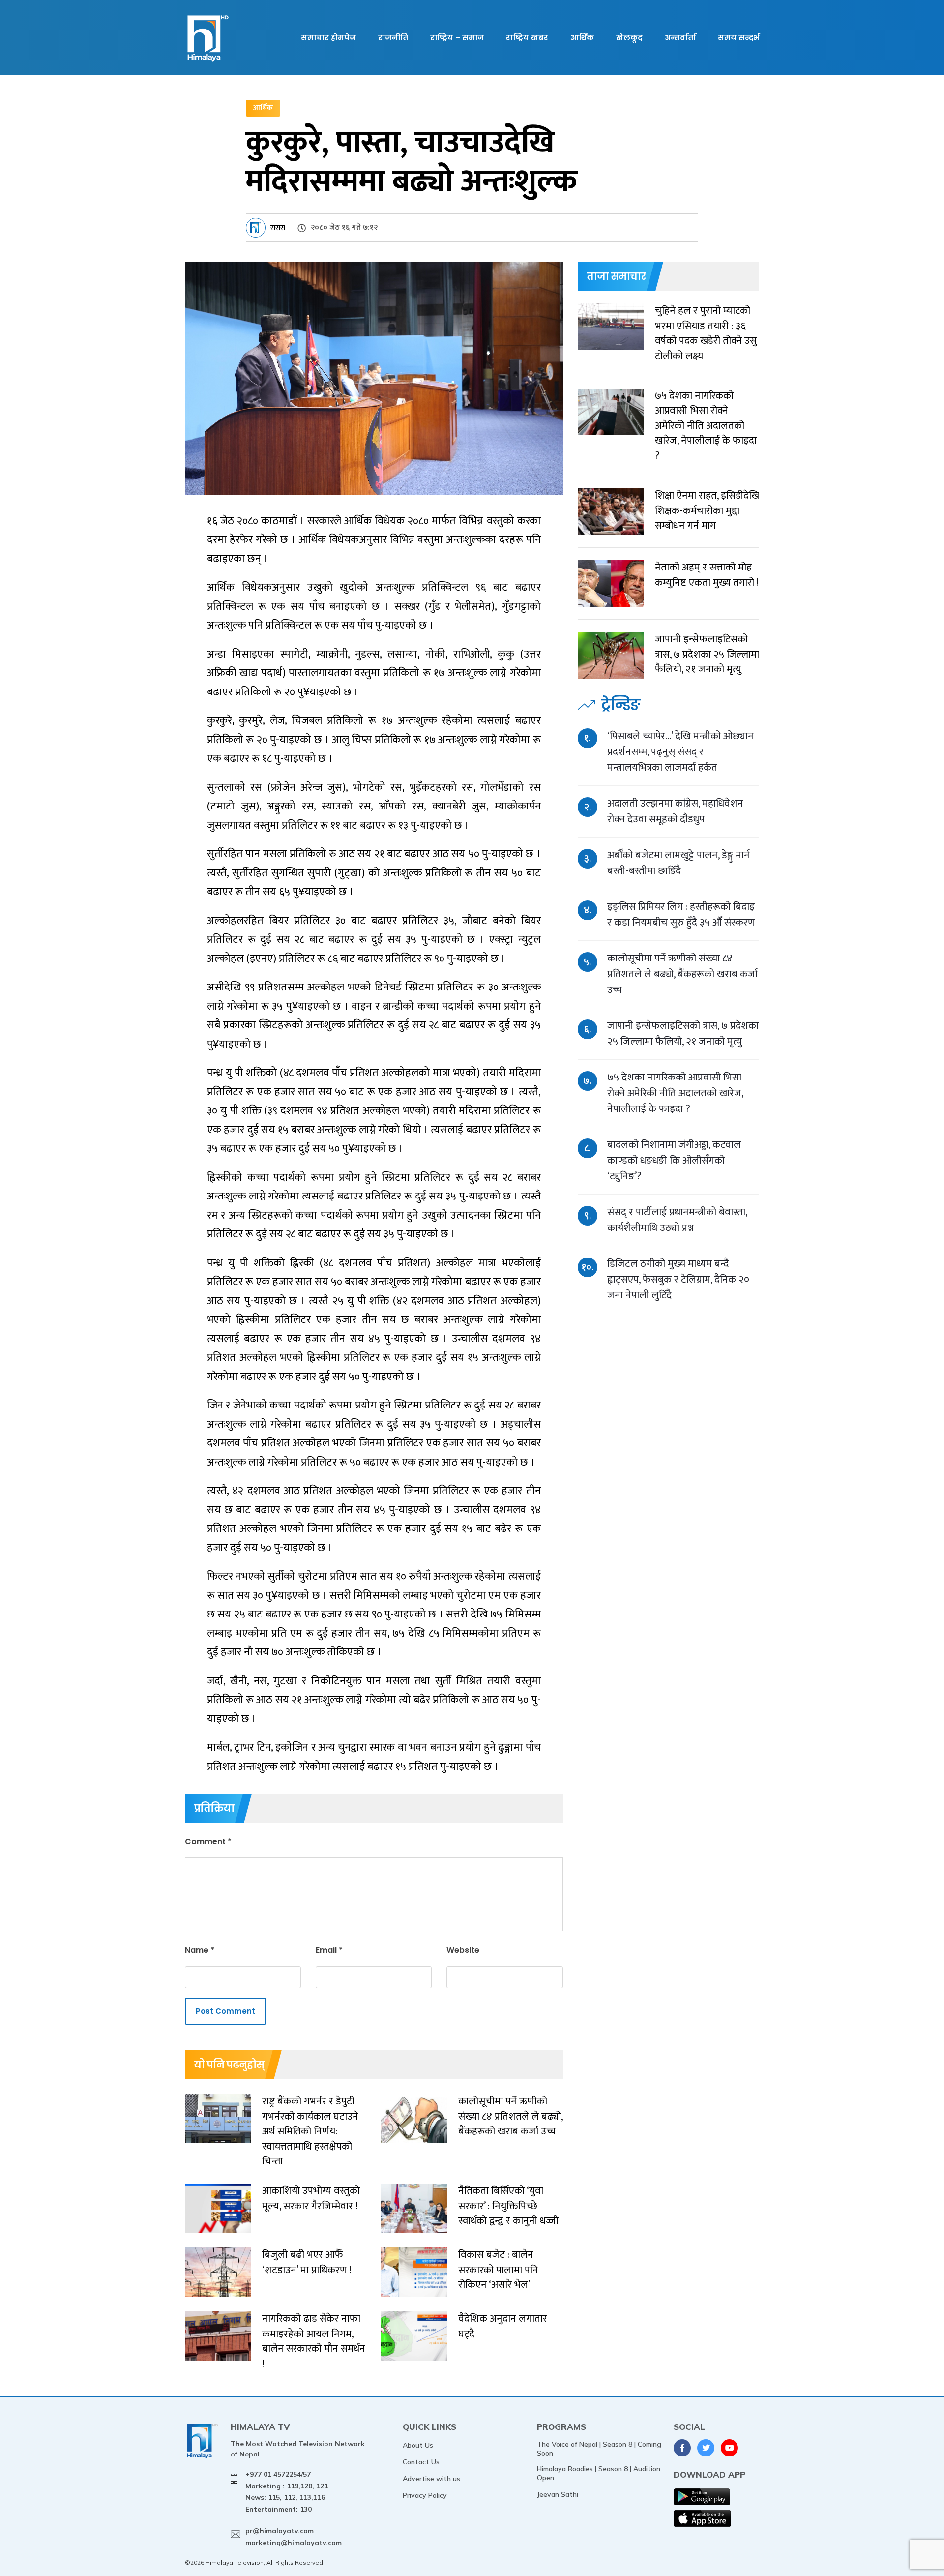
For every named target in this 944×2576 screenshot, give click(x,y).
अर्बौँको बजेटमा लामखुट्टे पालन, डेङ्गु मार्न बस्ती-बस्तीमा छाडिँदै (678, 863)
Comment (208, 1842)
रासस (278, 228)
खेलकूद (629, 38)
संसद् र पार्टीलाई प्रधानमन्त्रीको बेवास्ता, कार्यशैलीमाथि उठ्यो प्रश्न (677, 1220)
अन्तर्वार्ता (680, 38)
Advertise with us (431, 2479)
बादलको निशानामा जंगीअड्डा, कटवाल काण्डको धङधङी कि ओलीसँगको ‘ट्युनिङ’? (674, 1160)
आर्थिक (582, 38)
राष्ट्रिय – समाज (457, 38)
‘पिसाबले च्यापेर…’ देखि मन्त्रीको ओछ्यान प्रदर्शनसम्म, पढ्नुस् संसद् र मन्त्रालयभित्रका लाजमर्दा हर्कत (680, 752)
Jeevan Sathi (558, 2494)
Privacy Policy (425, 2495)
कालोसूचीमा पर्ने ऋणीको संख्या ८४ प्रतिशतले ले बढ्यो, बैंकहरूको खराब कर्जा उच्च (682, 974)
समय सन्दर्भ (738, 38)
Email (329, 1950)
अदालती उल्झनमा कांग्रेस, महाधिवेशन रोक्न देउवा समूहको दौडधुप (675, 811)
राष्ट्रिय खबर (527, 38)
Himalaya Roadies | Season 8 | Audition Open (599, 2473)
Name (200, 1950)
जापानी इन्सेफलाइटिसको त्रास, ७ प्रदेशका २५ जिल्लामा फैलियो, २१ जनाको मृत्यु (683, 1033)
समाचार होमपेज (328, 38)
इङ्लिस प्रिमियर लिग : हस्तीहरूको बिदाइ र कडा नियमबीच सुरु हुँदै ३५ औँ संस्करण (681, 914)
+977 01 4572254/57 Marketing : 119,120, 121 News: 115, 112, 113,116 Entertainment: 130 (287, 2492)
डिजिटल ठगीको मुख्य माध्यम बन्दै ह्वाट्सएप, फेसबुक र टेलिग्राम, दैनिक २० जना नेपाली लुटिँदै (678, 1279)
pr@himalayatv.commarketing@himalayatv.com (294, 2537)
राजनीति (393, 38)
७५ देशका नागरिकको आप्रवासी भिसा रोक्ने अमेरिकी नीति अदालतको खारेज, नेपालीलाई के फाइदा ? (675, 1093)
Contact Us (421, 2462)
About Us (418, 2445)
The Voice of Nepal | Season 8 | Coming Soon (599, 2449)
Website (463, 1950)
